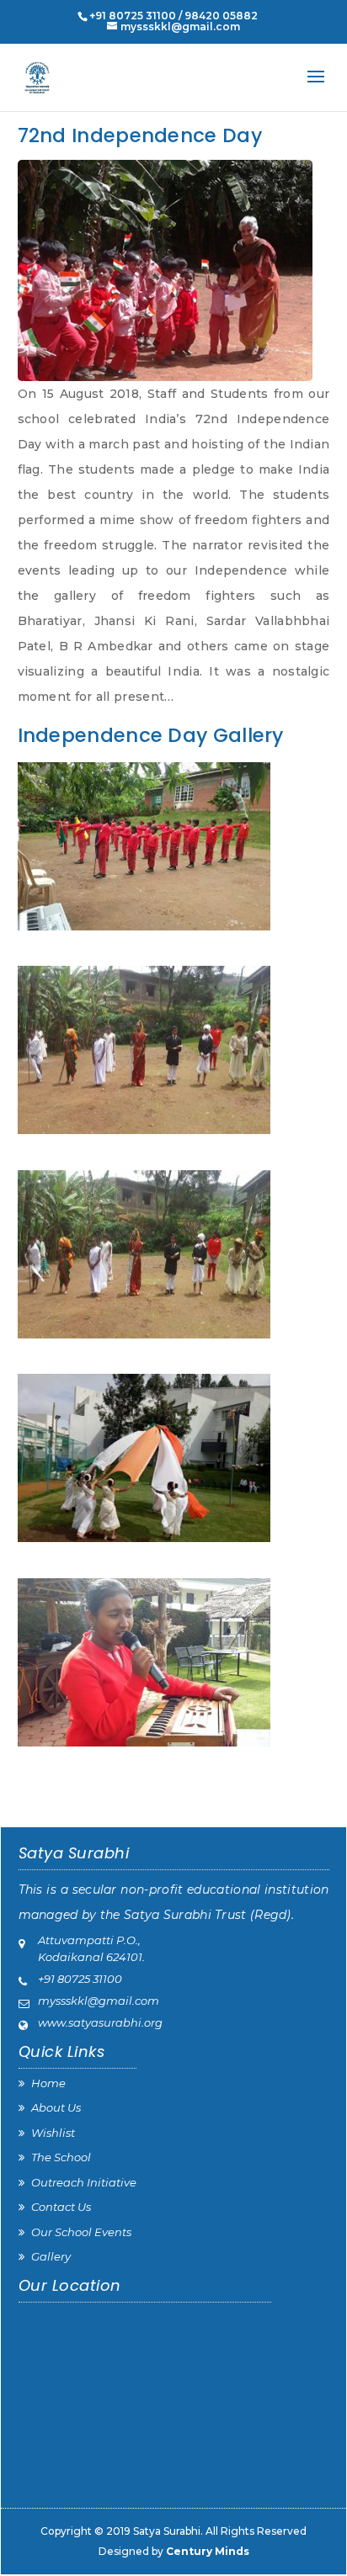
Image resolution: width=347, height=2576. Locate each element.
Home (48, 2083)
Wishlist (53, 2133)
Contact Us (61, 2207)
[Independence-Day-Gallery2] (174, 1050)
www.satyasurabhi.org (100, 2022)
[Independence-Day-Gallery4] (174, 1458)
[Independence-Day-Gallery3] (174, 1254)
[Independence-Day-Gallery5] (174, 1662)
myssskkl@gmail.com (99, 2001)
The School (61, 2157)
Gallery (51, 2256)
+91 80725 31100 (80, 1979)
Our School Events (81, 2232)
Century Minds (208, 2551)
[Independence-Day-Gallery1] (174, 846)
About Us (56, 2107)
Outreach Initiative (84, 2182)
